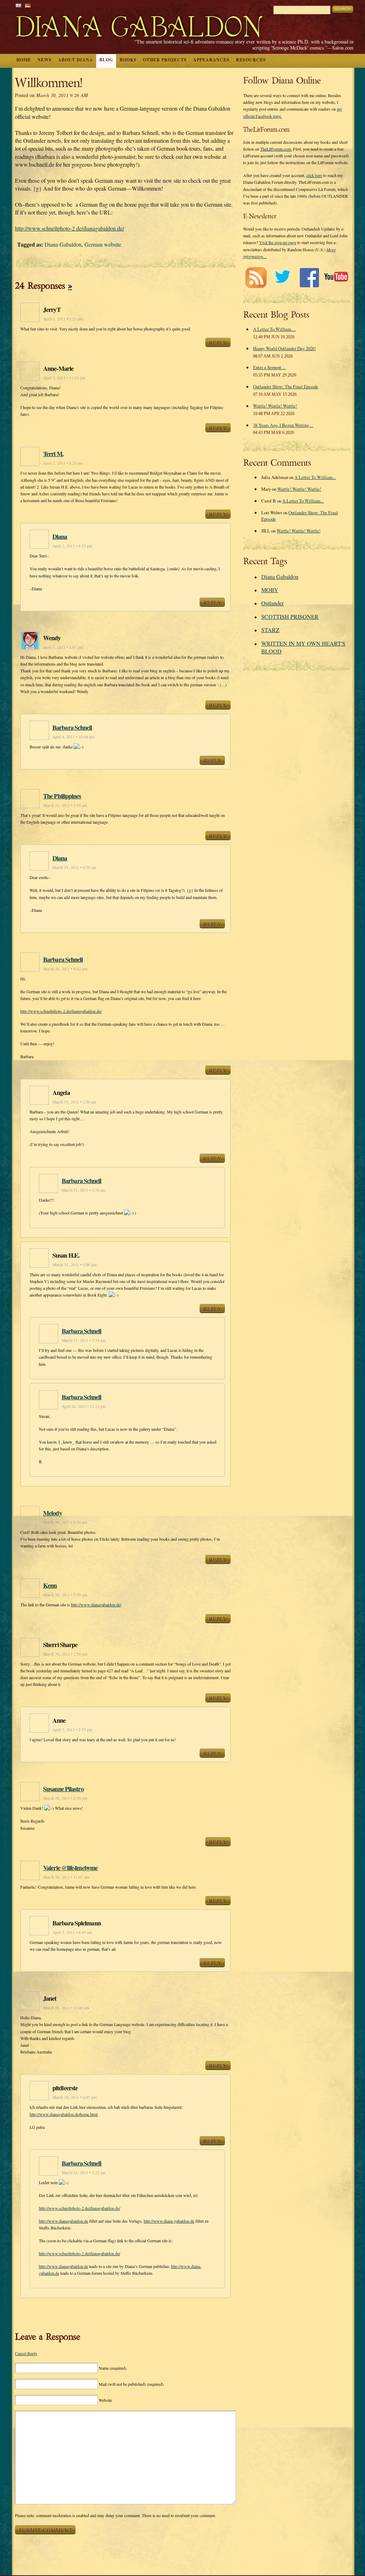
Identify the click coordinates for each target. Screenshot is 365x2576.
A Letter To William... (315, 477)
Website (105, 2400)
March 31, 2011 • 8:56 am (74, 867)
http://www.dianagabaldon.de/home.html (64, 2114)
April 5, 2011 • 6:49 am (72, 1932)
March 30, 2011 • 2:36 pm (65, 1798)
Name (113, 2368)
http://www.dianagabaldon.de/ (96, 1605)
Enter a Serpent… (269, 367)
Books (128, 60)
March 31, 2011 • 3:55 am (65, 805)
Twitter (282, 277)
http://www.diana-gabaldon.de (169, 2221)
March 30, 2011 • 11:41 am (66, 1877)
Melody (53, 1513)
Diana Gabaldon (63, 244)
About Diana (76, 60)
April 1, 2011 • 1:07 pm (63, 647)
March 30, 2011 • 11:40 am (66, 2008)
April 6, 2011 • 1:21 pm (63, 319)
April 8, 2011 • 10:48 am (73, 737)
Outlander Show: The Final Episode (286, 387)
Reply (218, 342)
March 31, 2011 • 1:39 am (84, 1190)
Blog (106, 60)
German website (103, 244)
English (19, 6)
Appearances (211, 60)
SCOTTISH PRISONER (290, 617)
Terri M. (53, 454)
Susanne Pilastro (63, 1789)
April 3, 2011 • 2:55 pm (72, 1730)
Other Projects (165, 60)
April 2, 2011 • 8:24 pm (63, 463)
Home (24, 60)
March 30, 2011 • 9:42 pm (65, 969)
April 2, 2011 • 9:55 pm (72, 546)
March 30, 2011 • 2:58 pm (65, 1654)
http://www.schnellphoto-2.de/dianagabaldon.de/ (70, 228)
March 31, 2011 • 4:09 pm (74, 1265)
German (28, 6)
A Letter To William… (274, 329)
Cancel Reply (26, 2353)
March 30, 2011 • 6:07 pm (74, 2097)
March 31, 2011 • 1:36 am (74, 1102)
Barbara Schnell (72, 727)
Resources (251, 60)
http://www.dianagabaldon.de (63, 2221)
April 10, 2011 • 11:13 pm (84, 1406)
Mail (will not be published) (131, 2384)
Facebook (309, 277)
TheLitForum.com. (276, 149)
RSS (256, 277)
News (45, 60)
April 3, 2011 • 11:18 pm (64, 378)
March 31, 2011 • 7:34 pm (84, 1340)
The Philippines (62, 796)
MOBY (270, 590)
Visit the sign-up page (278, 242)
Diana (60, 536)
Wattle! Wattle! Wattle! (275, 406)
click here (314, 175)
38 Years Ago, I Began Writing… (283, 425)
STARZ (270, 630)
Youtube (336, 277)
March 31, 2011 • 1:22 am (84, 2173)
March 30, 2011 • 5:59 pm (65, 1595)
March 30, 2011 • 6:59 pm (65, 1522)
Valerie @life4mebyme (70, 1868)
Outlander (273, 603)
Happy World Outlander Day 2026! (284, 348)
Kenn (50, 1585)
